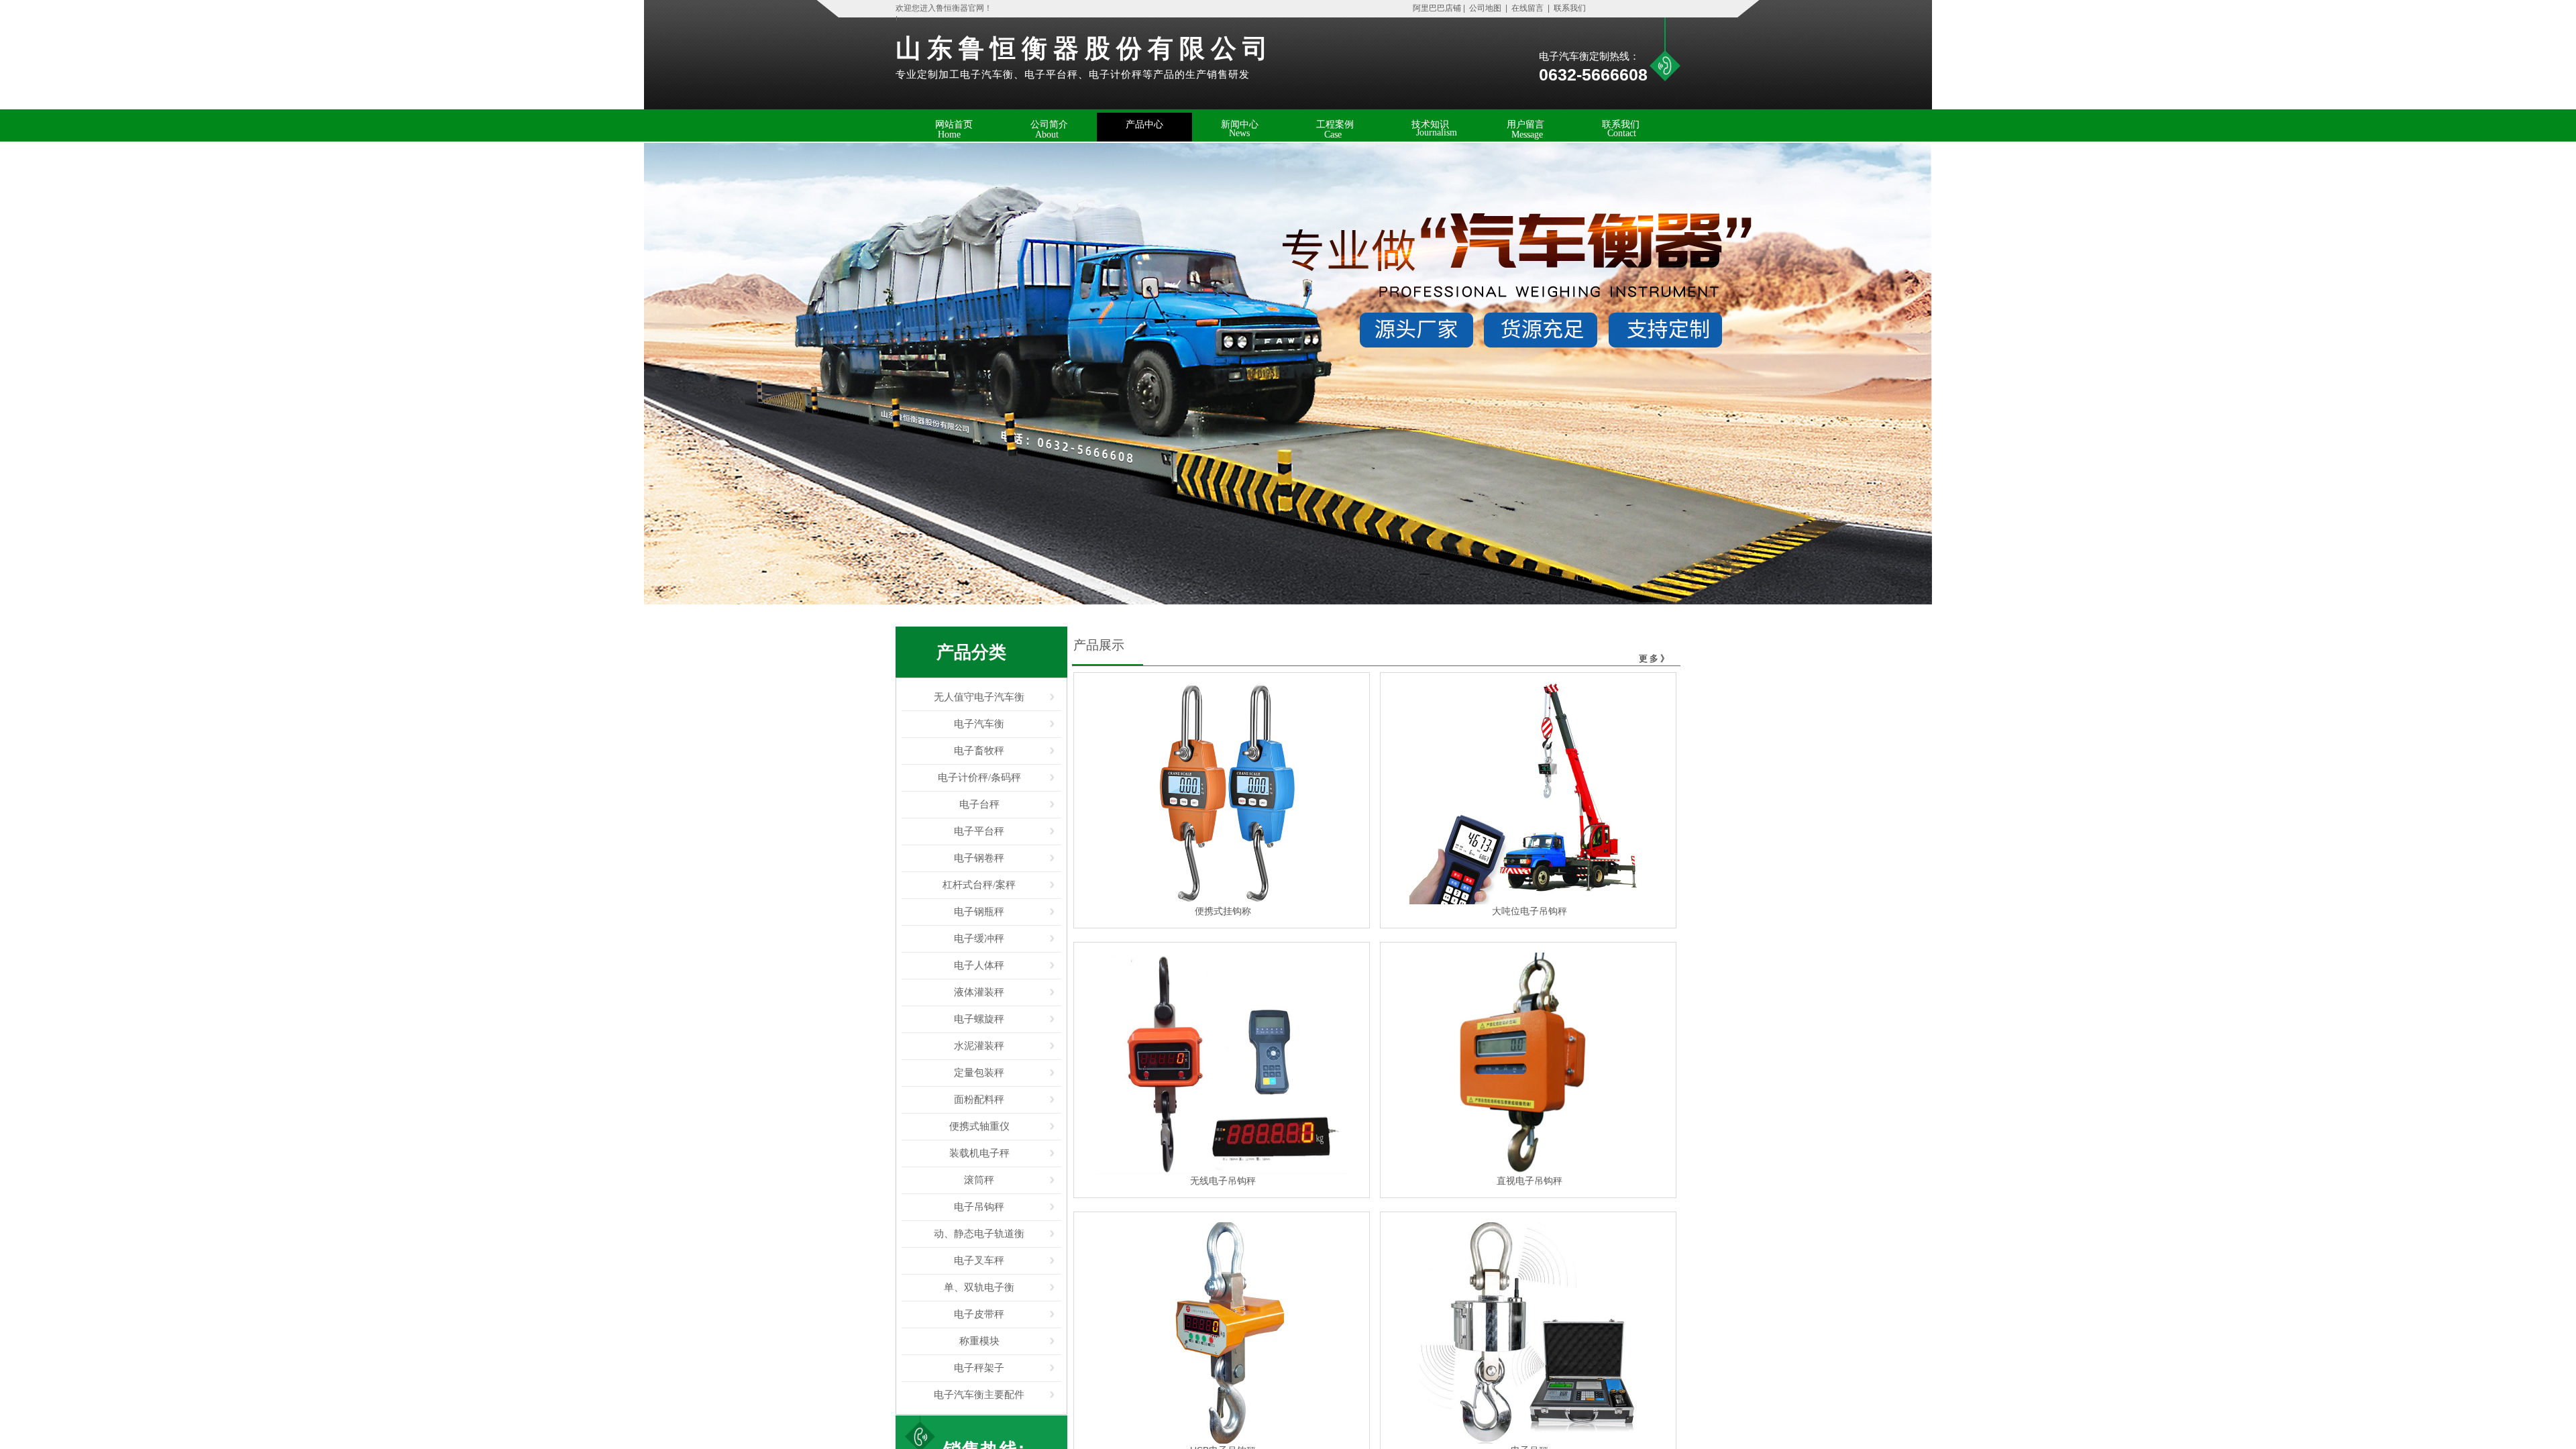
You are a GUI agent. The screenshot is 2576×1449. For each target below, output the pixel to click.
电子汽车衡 (979, 724)
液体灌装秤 (979, 992)
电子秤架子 (979, 1368)
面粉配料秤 (979, 1099)
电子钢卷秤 (979, 858)
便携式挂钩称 (1223, 911)
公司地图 (1485, 8)
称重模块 (979, 1341)
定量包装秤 (979, 1073)
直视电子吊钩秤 (1529, 1181)
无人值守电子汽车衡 (979, 697)
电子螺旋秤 (979, 1019)
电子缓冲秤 (979, 938)
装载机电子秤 (979, 1153)
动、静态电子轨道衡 (979, 1234)
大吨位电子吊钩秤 (1529, 911)
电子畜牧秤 (979, 751)
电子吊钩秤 (979, 1207)
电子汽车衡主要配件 (979, 1395)
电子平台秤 (979, 831)
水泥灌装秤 (979, 1046)
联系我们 (1569, 8)
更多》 (1655, 658)
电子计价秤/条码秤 (979, 777)
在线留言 (1527, 8)
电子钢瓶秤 (979, 912)
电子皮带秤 (979, 1314)
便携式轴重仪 (979, 1126)
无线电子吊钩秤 (1223, 1181)
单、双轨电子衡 (979, 1287)
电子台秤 (979, 804)
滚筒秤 (979, 1180)
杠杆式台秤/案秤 (979, 885)
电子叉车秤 (979, 1260)
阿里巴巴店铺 (1434, 8)
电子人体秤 (979, 965)
